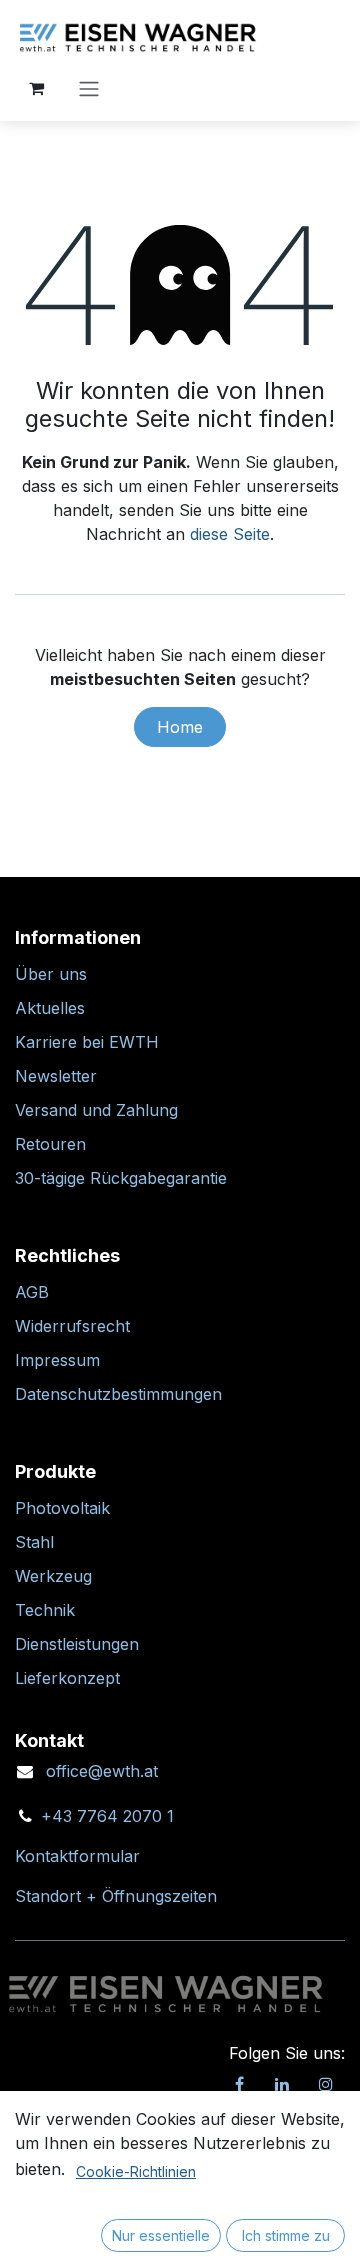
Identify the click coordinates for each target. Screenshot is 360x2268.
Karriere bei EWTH (87, 1042)
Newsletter (56, 1076)
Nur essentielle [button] (161, 2235)
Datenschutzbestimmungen (118, 1394)
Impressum (57, 1360)
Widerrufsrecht (72, 1326)
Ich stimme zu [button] (286, 2235)
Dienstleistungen (77, 1644)
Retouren (50, 1144)
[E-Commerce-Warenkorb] (36, 88)
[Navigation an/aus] (89, 88)
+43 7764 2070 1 (107, 1816)
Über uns (51, 974)
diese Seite (230, 534)
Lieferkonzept (67, 1678)
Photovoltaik (62, 1508)
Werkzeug (53, 1576)
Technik (45, 1610)
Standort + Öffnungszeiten (116, 1896)
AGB (32, 1292)
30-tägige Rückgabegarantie (121, 1178)
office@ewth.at (102, 1771)
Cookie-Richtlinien (136, 2171)
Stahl (34, 1542)
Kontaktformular (77, 1856)
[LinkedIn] (282, 2084)
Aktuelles (50, 1008)
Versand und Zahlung (96, 1110)
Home (180, 727)
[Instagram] (326, 2084)
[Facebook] (239, 2084)
